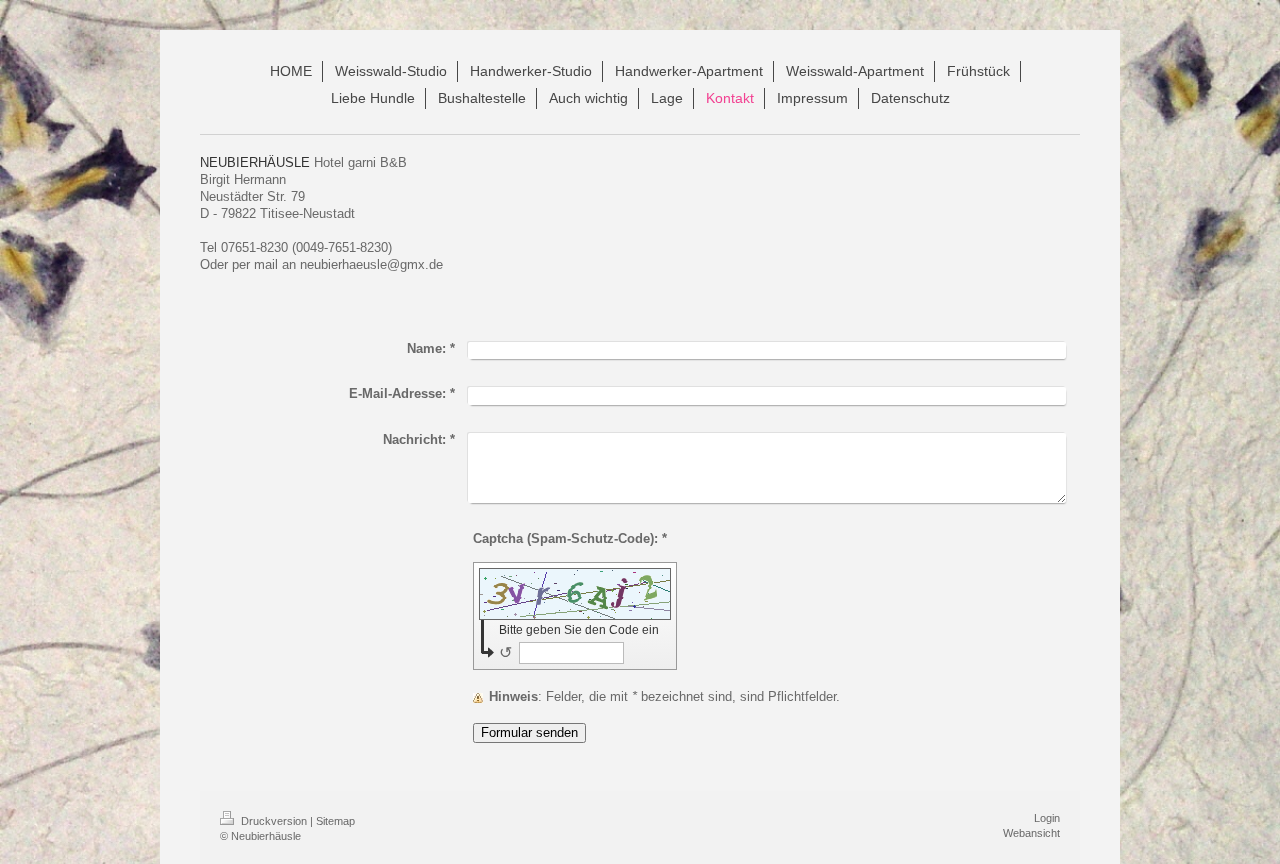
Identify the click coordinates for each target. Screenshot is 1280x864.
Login (1047, 818)
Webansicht (1031, 833)
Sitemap (335, 821)
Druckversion (274, 821)
